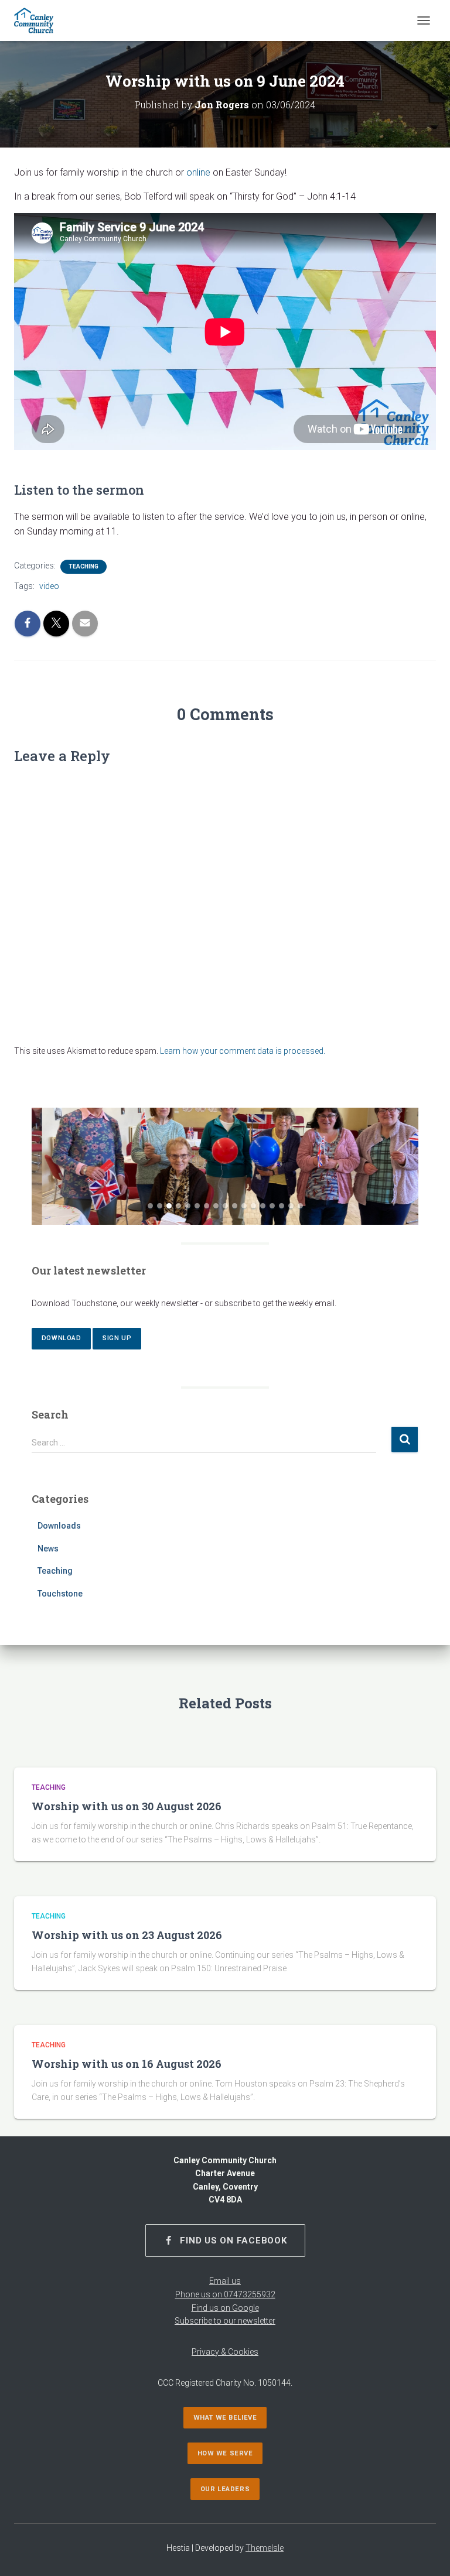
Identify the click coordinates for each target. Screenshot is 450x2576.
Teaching (83, 566)
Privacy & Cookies (225, 2352)
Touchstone (60, 1594)
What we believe (225, 2418)
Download (61, 1338)
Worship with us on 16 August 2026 (127, 2064)
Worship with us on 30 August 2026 (127, 1806)
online (198, 172)
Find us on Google (225, 2308)
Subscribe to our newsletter (225, 2321)
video (49, 586)
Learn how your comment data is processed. (243, 1051)
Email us (225, 2281)
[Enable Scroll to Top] (427, 2553)
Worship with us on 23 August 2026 (127, 1935)
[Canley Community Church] (38, 20)
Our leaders (225, 2489)
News (48, 1549)
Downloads (59, 1526)
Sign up (117, 1338)
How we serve (225, 2453)
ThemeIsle (265, 2548)
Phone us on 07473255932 (225, 2294)
